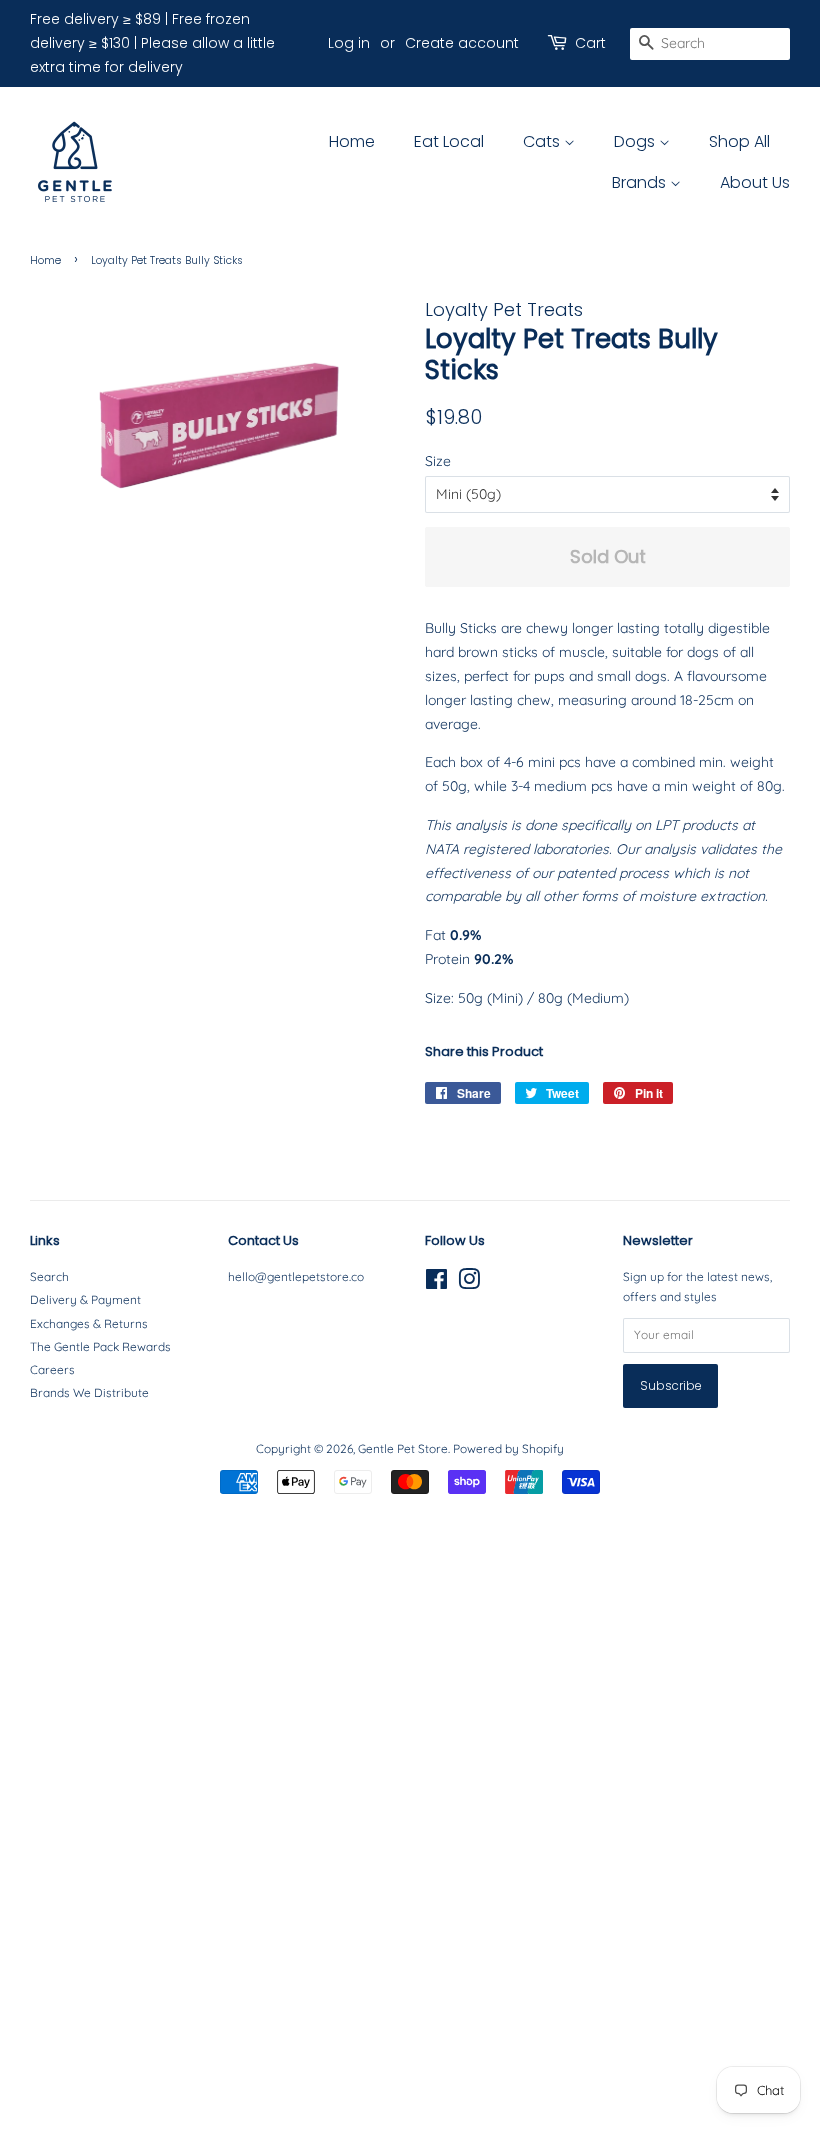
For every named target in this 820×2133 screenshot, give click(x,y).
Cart (590, 43)
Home (352, 141)
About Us (755, 182)
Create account (462, 43)
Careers (52, 1369)
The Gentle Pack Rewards (100, 1346)
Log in (349, 43)
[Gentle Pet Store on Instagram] (469, 1283)
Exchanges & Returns (89, 1323)
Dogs (636, 141)
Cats (543, 141)
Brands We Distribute (89, 1392)
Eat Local (449, 141)
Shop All (739, 141)
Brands (641, 182)
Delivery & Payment (85, 1299)
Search (49, 1276)
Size (438, 461)
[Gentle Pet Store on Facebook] (436, 1283)
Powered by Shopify (508, 1448)
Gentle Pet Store (403, 1448)
